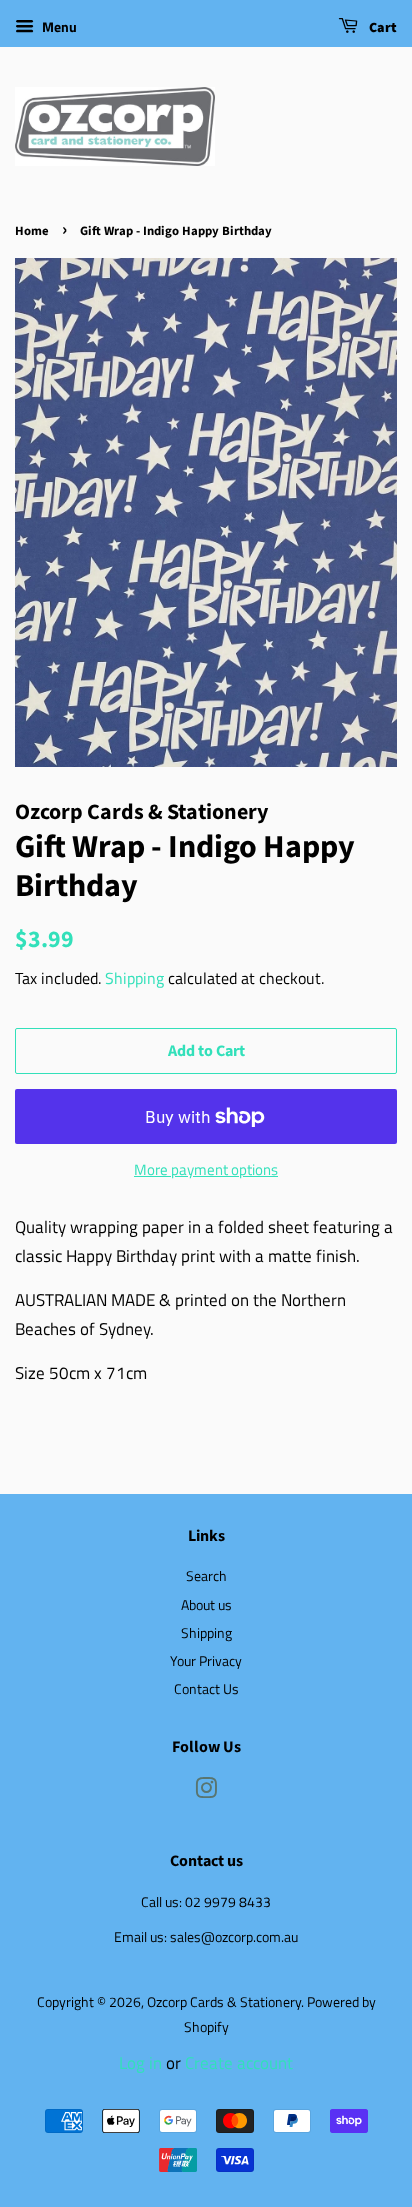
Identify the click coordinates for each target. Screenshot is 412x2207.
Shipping (134, 978)
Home (32, 231)
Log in (140, 2063)
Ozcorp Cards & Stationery (224, 2002)
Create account (239, 2063)
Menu (58, 26)
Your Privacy (206, 1661)
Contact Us (206, 1689)
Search (206, 1576)
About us (206, 1605)
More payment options (206, 1169)
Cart (381, 28)
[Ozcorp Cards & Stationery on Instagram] (206, 1792)
